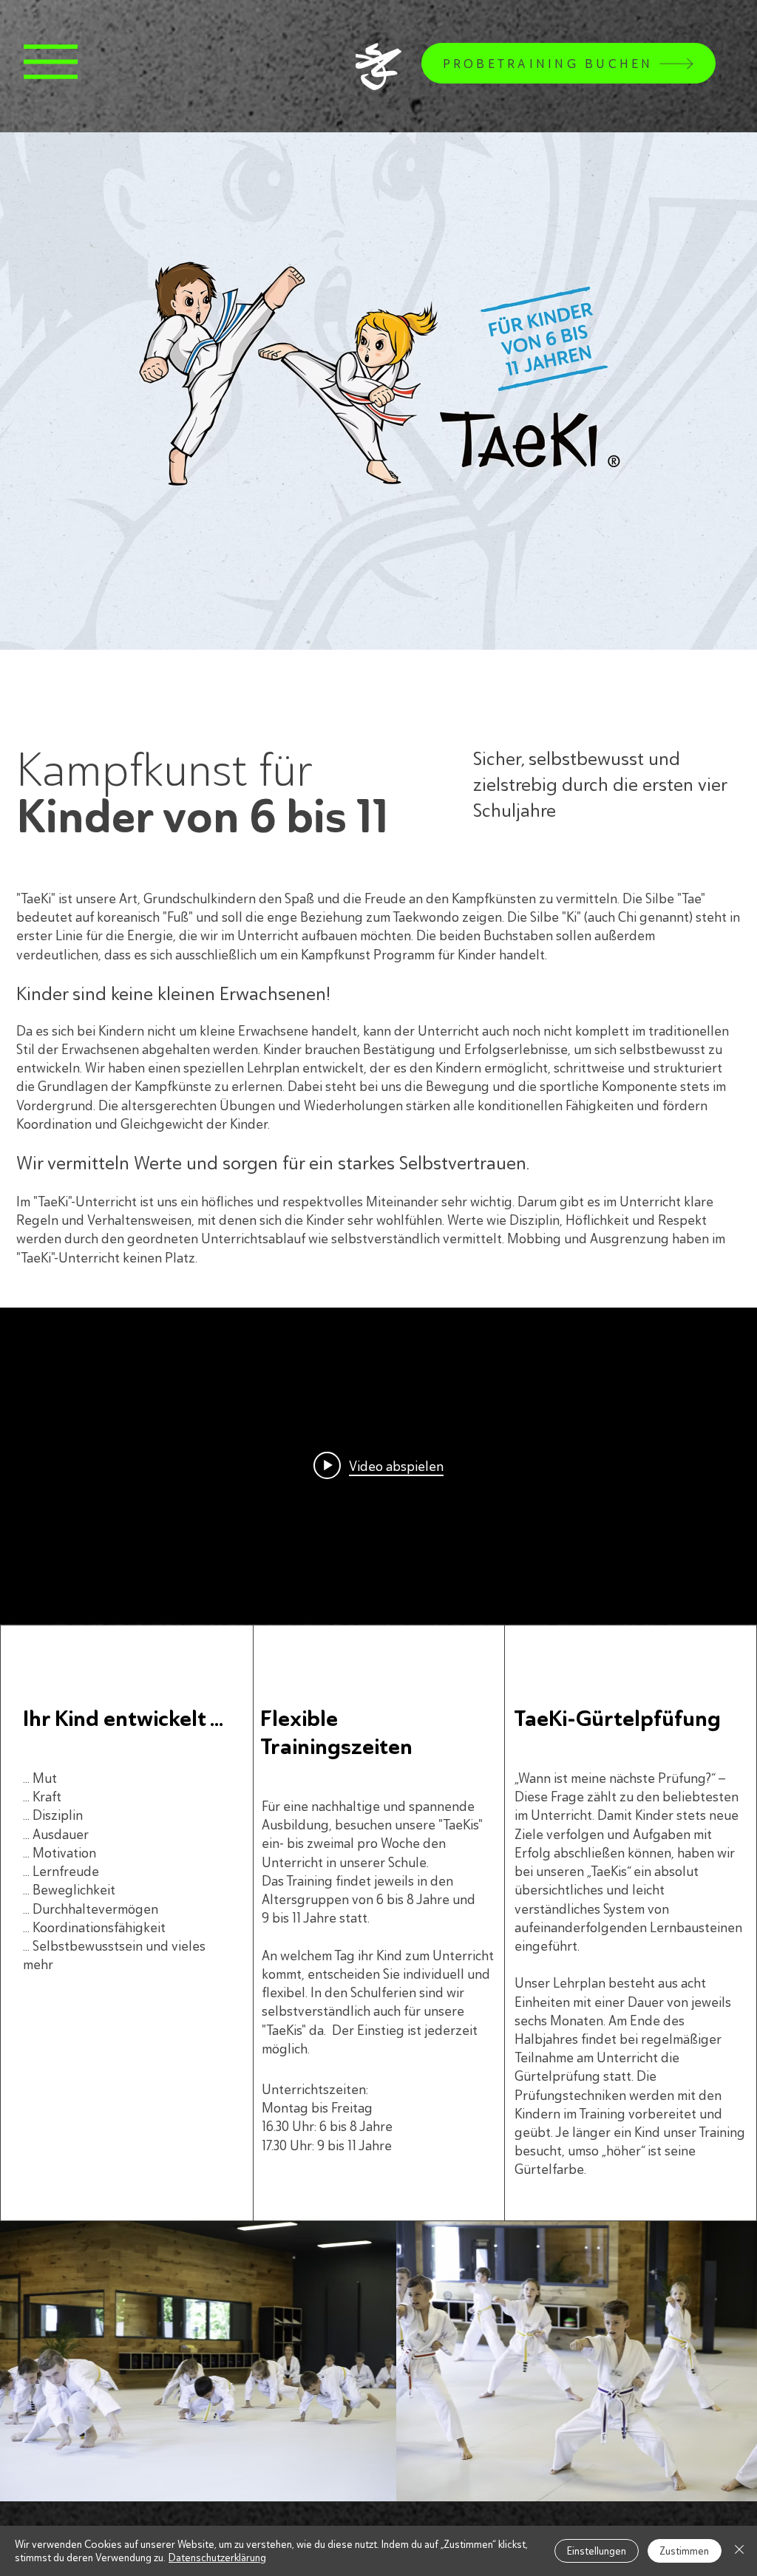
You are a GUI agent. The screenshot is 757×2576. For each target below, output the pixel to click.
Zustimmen (685, 2551)
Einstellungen (597, 2551)
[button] (51, 62)
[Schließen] (739, 2551)
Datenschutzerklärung (217, 2558)
